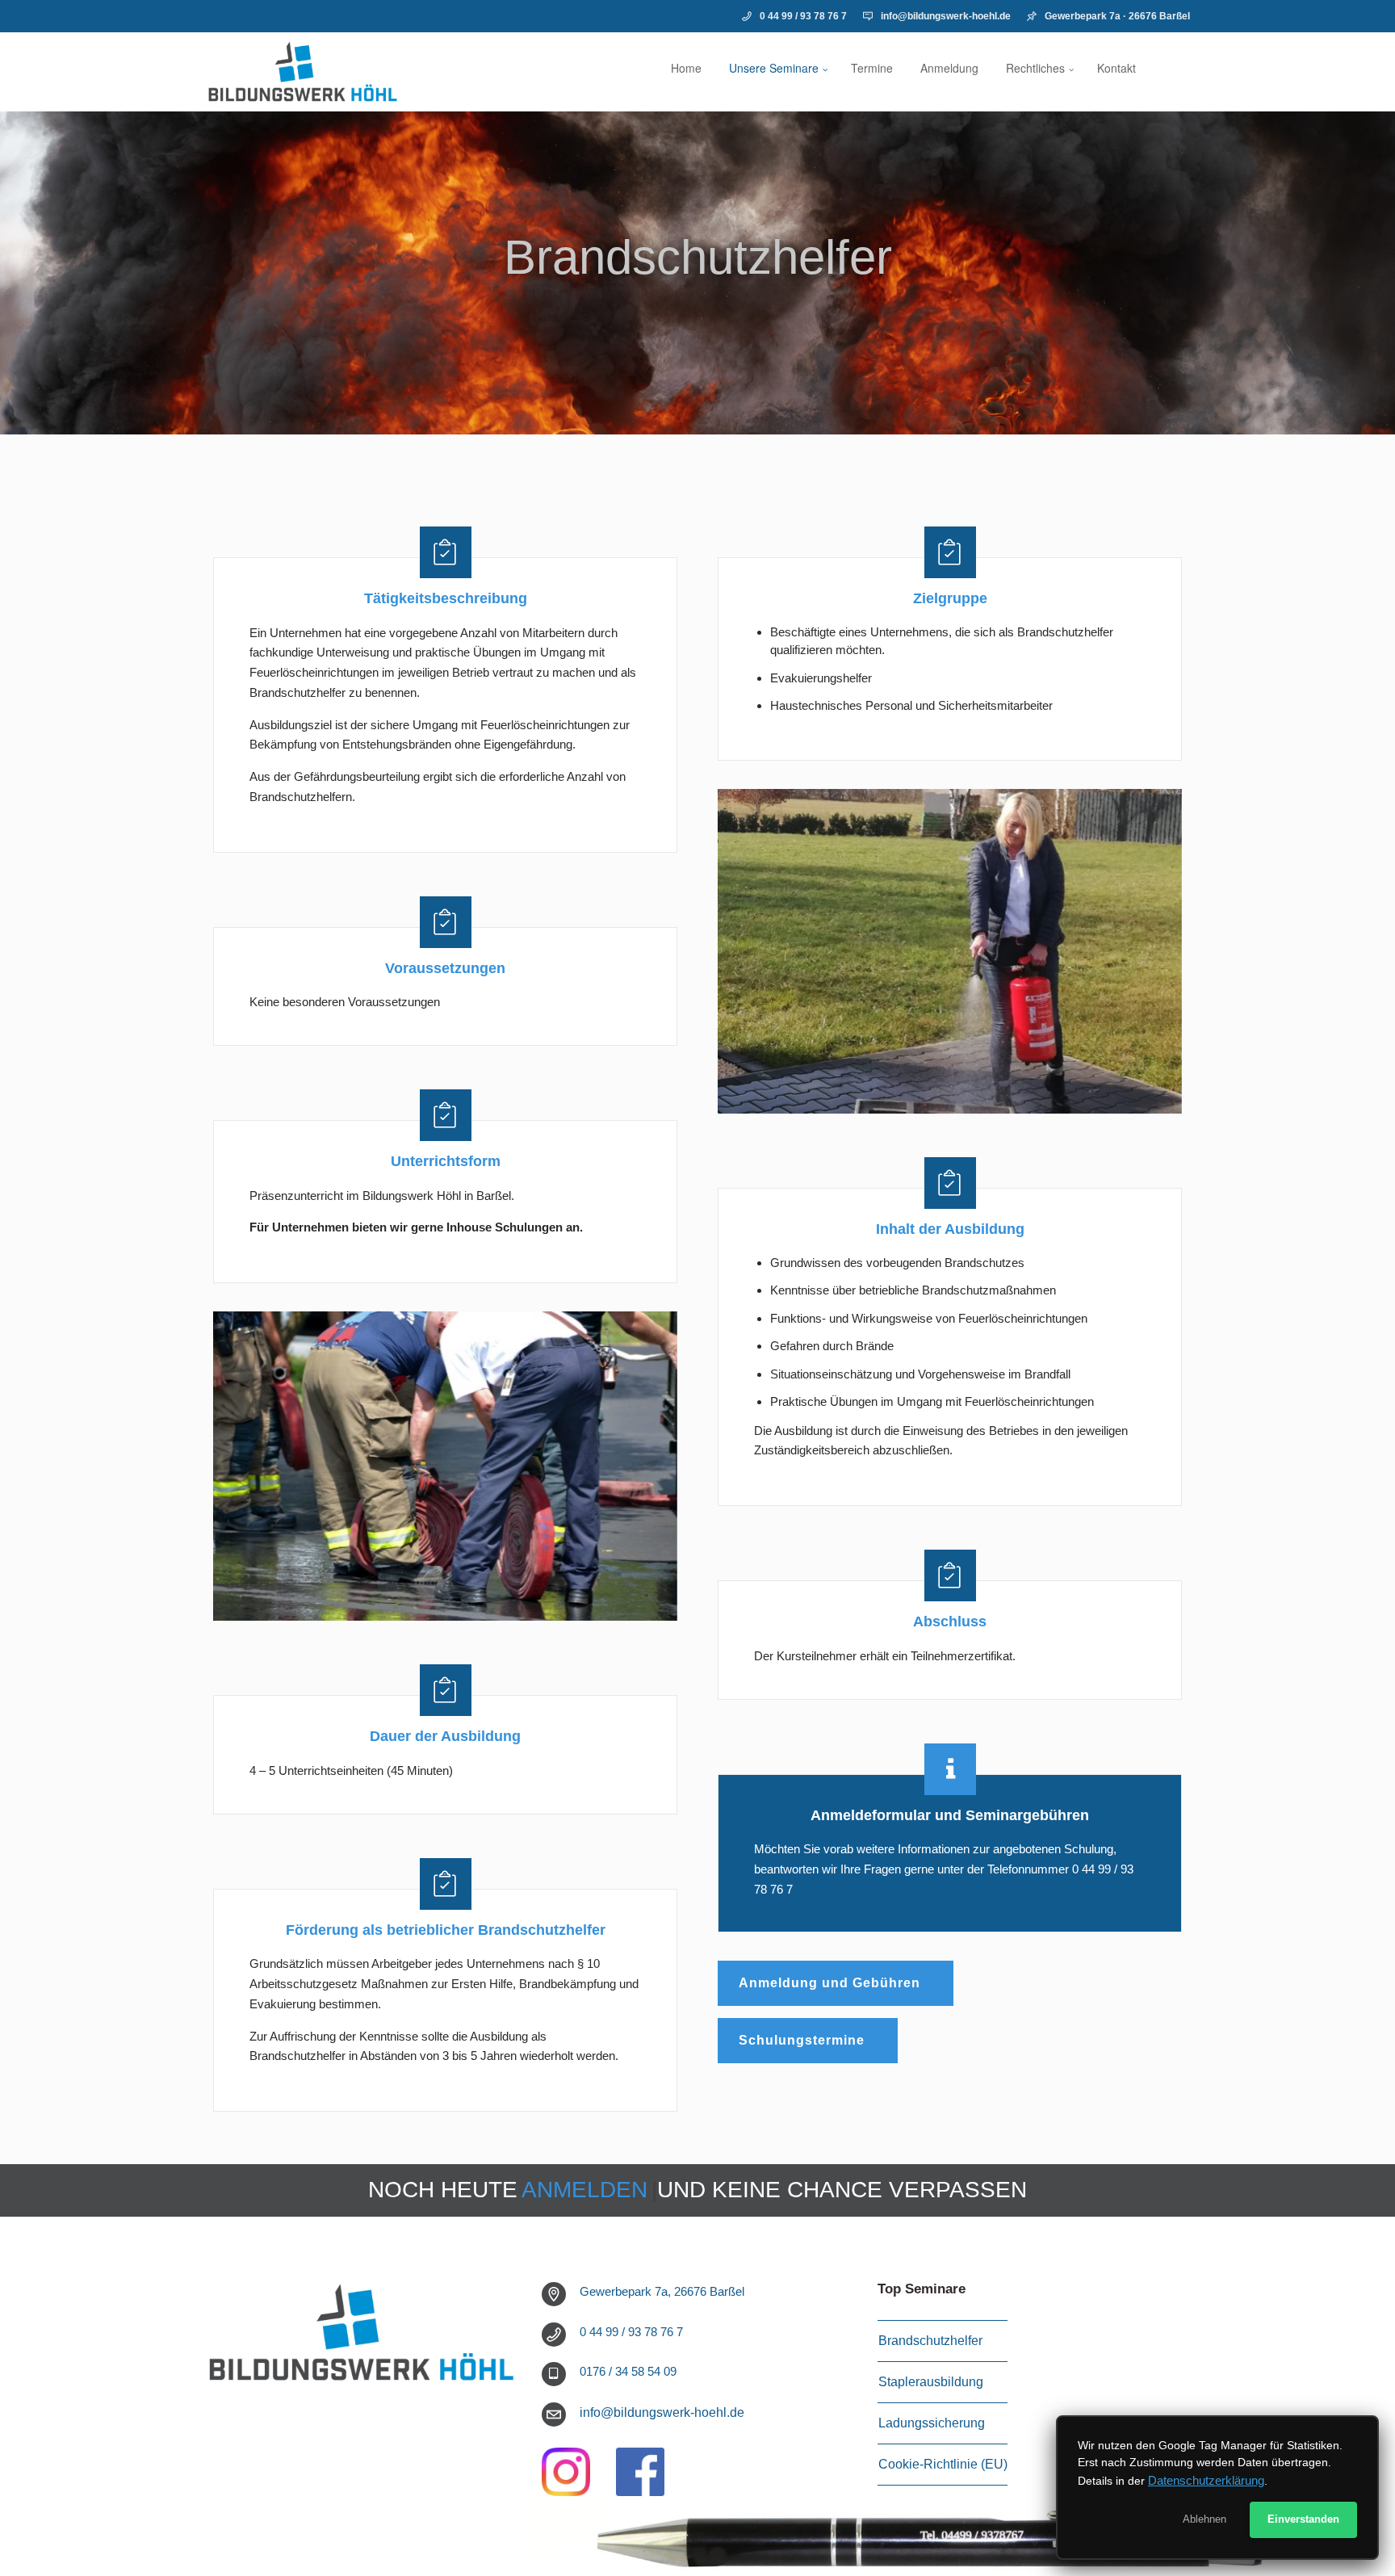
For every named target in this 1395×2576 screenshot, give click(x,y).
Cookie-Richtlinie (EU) (943, 2464)
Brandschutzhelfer (698, 257)
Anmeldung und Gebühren (829, 1983)
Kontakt (1116, 68)
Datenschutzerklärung (1206, 2480)
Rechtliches (1035, 68)
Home (686, 68)
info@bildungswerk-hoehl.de (946, 16)
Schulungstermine (802, 2040)
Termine (872, 68)
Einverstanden (1303, 2519)
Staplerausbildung (931, 2382)
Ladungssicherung (932, 2423)
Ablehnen (1204, 2519)
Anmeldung (949, 68)
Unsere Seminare (774, 68)
